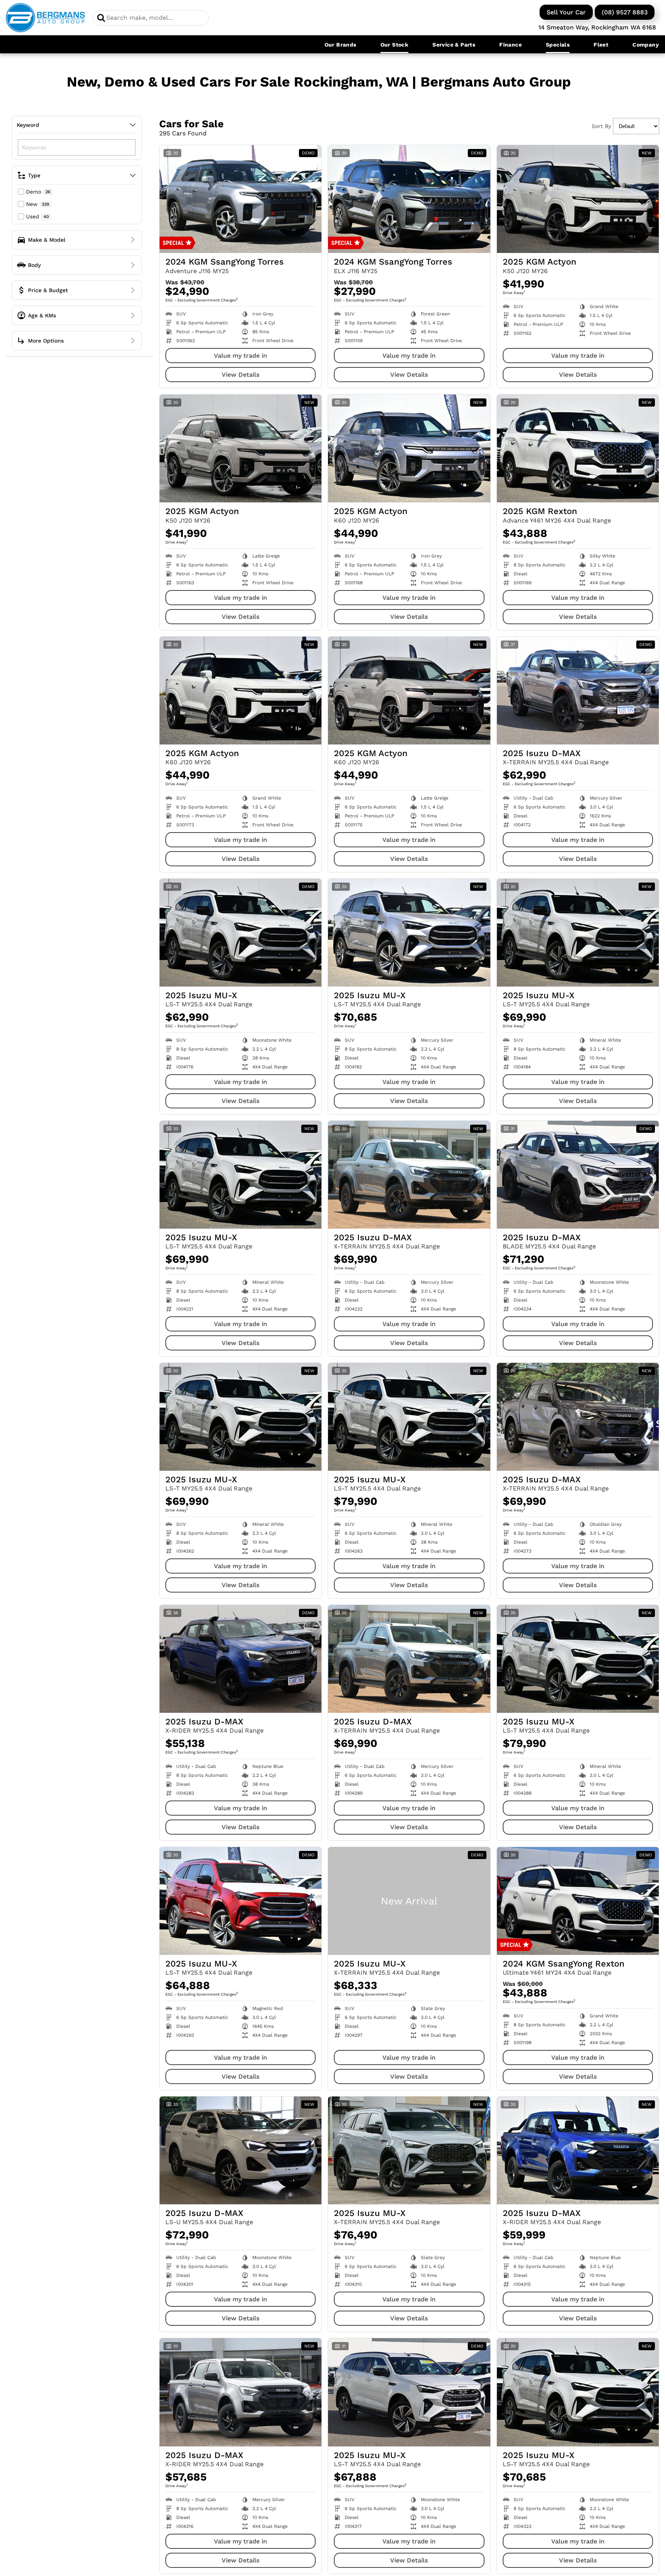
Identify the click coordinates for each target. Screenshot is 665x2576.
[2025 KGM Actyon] (578, 199)
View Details (240, 375)
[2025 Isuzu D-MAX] (578, 691)
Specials (558, 45)
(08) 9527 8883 (625, 12)
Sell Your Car (566, 12)
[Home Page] (45, 18)
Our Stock (395, 45)
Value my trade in (240, 356)
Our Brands (340, 45)
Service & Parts (454, 45)
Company (646, 45)
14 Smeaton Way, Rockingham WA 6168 (597, 27)
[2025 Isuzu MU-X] (240, 933)
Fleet (601, 45)
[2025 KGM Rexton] (578, 448)
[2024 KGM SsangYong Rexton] (578, 1901)
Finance (510, 45)
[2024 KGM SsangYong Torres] (240, 199)
